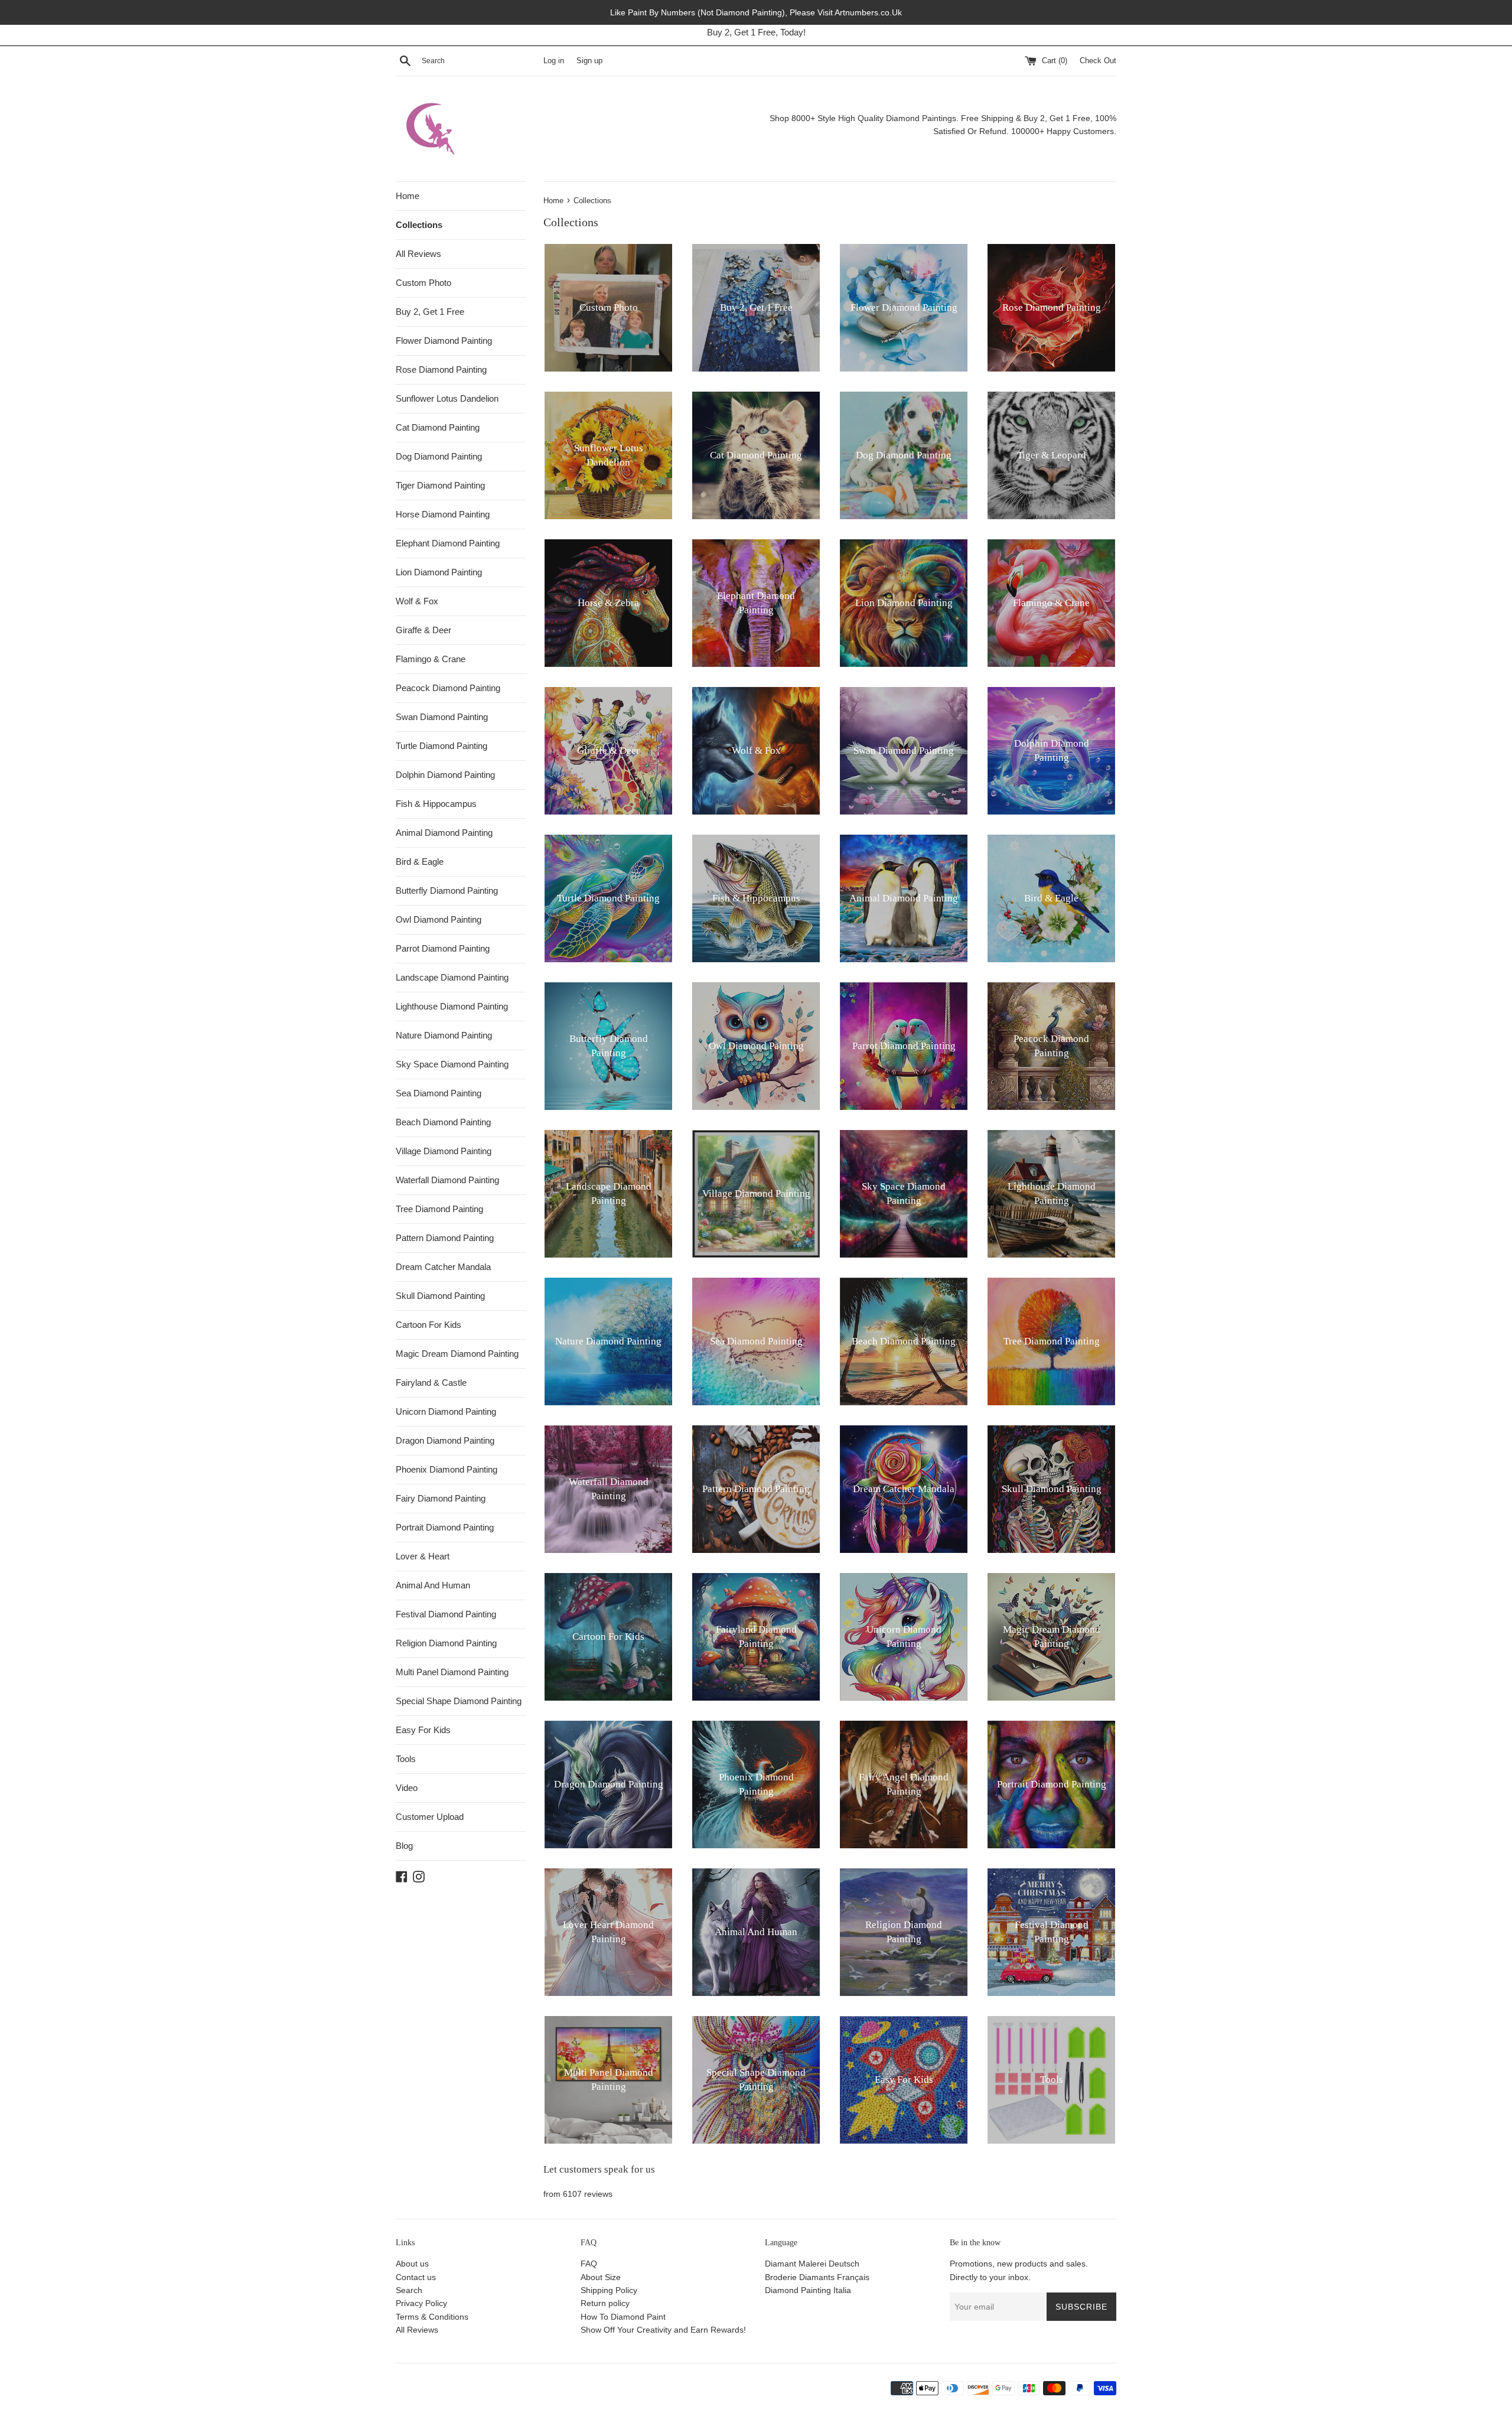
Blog (404, 1846)
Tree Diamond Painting (439, 1209)
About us (412, 2264)
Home (408, 196)
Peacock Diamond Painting (448, 688)
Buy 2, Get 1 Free (430, 312)
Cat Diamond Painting (438, 427)
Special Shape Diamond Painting (459, 1701)
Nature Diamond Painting (444, 1035)
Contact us (416, 2277)
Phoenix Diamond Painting (447, 1469)
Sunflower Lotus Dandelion (447, 398)
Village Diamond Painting (444, 1151)
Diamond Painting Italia (808, 2290)
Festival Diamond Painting (446, 1614)
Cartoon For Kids (428, 1325)
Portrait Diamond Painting (445, 1527)
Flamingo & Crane (431, 659)
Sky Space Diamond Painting (452, 1064)
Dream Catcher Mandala (443, 1267)
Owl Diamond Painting (439, 919)
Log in (554, 61)
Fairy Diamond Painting (441, 1498)
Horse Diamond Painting (443, 514)
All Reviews (418, 254)
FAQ (589, 2264)
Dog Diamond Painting (439, 456)
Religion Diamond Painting (446, 1643)
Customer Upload (430, 1817)
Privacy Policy (421, 2303)
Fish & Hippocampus (436, 804)
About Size (601, 2277)
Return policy (605, 2303)
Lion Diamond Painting (439, 572)
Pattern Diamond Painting (445, 1238)
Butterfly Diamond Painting (447, 890)
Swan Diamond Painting (442, 717)
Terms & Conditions (432, 2317)
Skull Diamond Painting (440, 1296)
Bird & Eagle (420, 862)
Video (407, 1788)
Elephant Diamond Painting (448, 543)
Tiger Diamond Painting (440, 485)
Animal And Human (433, 1585)
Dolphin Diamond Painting (445, 775)
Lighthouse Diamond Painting (452, 1006)
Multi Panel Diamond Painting (452, 1672)
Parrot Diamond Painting (443, 948)
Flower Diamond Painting (444, 341)
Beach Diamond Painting (443, 1122)
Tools (406, 1759)
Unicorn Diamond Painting (446, 1411)
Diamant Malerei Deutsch (812, 2264)
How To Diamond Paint (623, 2317)
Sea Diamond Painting (439, 1093)
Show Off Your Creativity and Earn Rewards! (663, 2330)
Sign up (589, 61)
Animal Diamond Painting (444, 833)
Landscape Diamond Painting (452, 977)
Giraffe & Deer (423, 630)
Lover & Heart (423, 1556)
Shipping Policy (609, 2290)
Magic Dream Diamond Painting (457, 1354)
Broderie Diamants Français (817, 2277)
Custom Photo (423, 283)
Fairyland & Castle (431, 1383)
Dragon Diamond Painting (445, 1440)
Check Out (1098, 61)
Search (409, 2290)
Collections (419, 225)
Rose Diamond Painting (441, 369)
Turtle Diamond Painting (441, 746)
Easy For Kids (423, 1730)
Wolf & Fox (417, 601)
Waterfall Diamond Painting (447, 1180)
